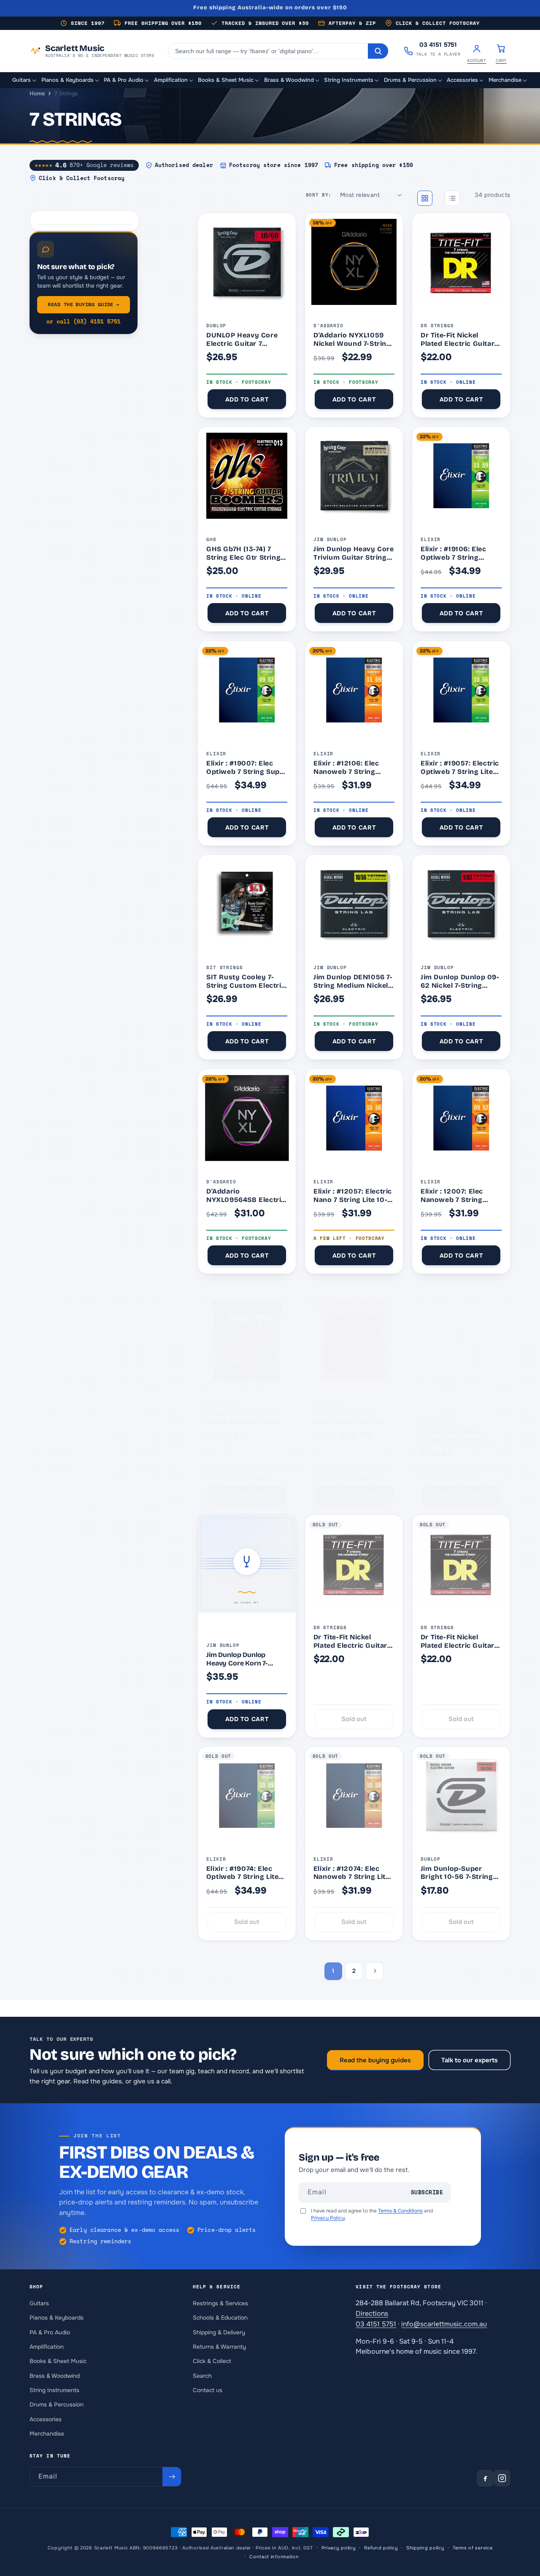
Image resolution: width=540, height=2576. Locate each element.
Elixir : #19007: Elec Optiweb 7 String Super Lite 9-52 (247, 767)
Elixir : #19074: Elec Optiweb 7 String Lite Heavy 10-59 (243, 1873)
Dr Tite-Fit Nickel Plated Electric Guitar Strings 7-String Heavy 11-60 (460, 1641)
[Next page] (375, 1971)
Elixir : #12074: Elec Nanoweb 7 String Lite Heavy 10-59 (352, 1873)
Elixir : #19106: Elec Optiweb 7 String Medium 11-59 (454, 553)
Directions (372, 2313)
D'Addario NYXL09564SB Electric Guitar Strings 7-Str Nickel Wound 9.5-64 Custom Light (246, 1195)
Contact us (208, 2390)
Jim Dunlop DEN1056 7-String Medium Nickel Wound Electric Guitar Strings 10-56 (353, 981)
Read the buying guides (375, 2060)
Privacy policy (339, 2548)
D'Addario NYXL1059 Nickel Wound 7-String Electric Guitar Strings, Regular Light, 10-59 (353, 339)
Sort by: (319, 195)
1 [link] (333, 1971)
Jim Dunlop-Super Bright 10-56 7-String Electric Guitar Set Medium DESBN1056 (457, 1873)
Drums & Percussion (57, 2405)
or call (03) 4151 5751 (84, 322)
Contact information (274, 2557)
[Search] (378, 51)
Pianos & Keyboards (57, 2318)
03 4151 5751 (376, 2324)
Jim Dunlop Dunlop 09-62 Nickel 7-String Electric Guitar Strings (460, 981)
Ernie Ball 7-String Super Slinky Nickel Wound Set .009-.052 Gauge (351, 1418)
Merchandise (47, 2433)
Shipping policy (425, 2548)
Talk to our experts (470, 2060)
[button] (25, 81)
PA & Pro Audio (50, 2332)
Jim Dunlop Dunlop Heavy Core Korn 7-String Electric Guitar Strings (239, 1659)
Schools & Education (220, 2318)
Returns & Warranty (219, 2347)
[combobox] (268, 51)
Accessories (46, 2419)
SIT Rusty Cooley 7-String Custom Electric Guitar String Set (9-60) (246, 981)
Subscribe (427, 2192)
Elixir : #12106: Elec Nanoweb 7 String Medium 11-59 (346, 767)
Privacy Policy (328, 2218)
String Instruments (54, 2390)
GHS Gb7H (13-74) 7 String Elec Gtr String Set (243, 553)
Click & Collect (212, 2361)
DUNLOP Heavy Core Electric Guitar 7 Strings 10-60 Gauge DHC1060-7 (242, 339)
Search (202, 2375)
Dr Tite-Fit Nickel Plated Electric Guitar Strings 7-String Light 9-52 (458, 339)
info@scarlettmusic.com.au (444, 2324)
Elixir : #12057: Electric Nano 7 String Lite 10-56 (353, 1195)
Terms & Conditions (400, 2211)
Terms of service (472, 2548)
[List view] (452, 198)
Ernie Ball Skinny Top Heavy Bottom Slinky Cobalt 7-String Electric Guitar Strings (246, 1418)
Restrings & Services (220, 2303)
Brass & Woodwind (55, 2375)
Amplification (47, 2347)
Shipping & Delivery (219, 2332)
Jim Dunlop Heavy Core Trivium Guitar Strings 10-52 (354, 553)
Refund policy (381, 2548)
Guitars (39, 2303)
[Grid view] (425, 198)
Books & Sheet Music (58, 2361)
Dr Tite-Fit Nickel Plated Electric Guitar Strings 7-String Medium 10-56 (350, 1641)
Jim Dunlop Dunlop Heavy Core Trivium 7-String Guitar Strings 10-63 (459, 1435)
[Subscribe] (172, 2477)
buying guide (83, 304)
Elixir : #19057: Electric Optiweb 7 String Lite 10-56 (460, 767)
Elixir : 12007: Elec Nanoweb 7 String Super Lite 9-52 (452, 1195)
